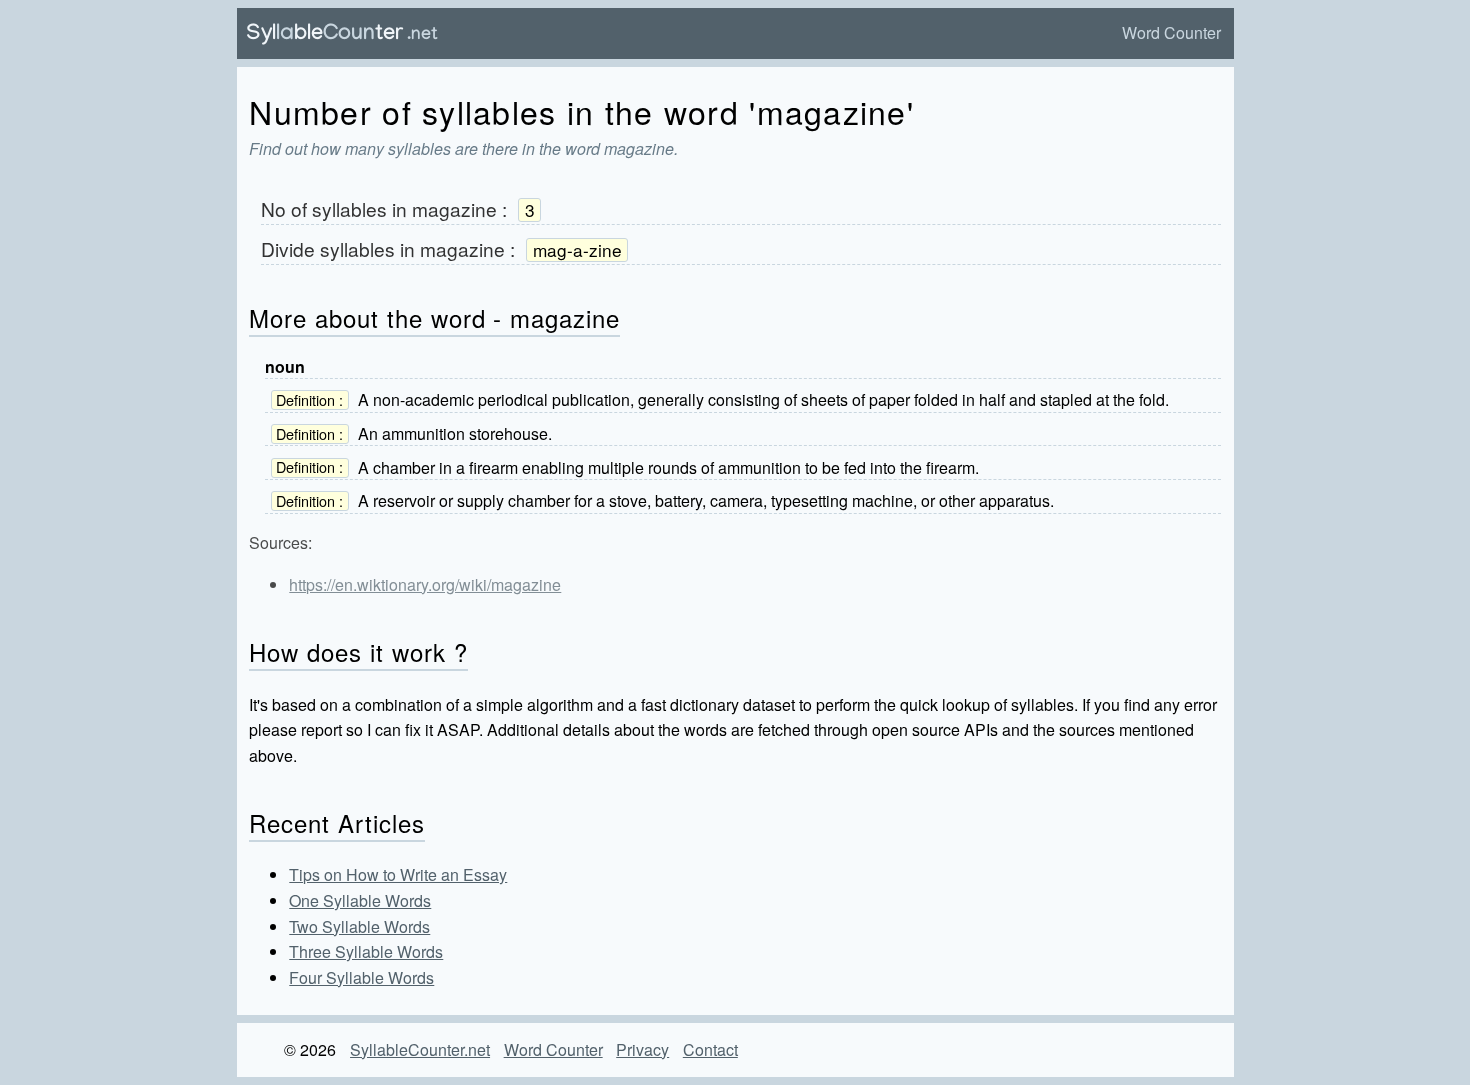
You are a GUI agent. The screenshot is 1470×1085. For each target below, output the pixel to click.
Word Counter (1171, 32)
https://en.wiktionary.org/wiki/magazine (425, 584)
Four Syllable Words (361, 977)
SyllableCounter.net (420, 1049)
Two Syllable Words (359, 926)
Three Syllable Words (366, 951)
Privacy (642, 1049)
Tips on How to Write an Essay (398, 874)
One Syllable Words (360, 900)
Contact (710, 1049)
